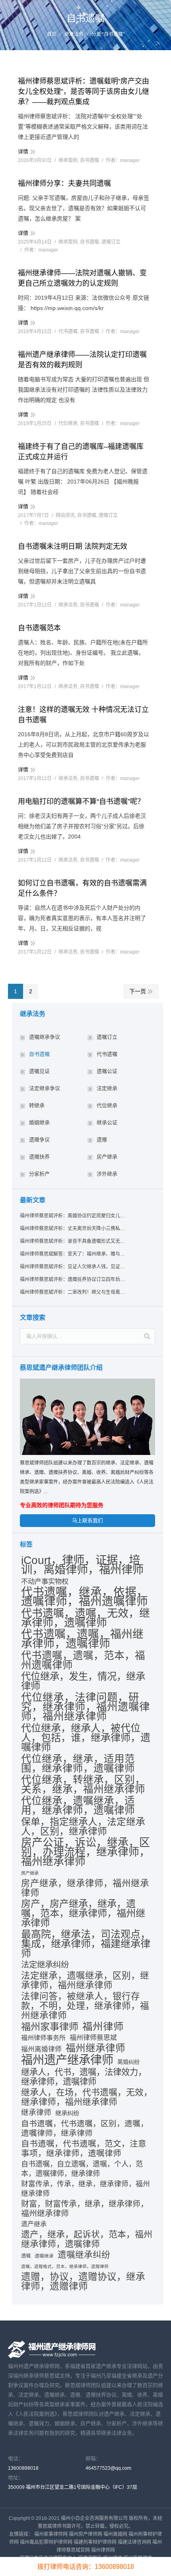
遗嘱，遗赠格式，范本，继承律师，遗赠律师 (65, 2266)
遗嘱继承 (44, 2256)
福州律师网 (103, 2550)
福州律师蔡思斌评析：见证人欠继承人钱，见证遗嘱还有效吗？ (73, 1267)
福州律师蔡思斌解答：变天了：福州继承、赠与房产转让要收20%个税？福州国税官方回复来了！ (73, 1254)
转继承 (37, 1105)
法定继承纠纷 (45, 1965)
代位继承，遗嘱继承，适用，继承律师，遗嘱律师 (78, 1806)
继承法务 (74, 34)
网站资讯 (65, 515)
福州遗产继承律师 (67, 2060)
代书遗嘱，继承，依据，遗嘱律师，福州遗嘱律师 (85, 1597)
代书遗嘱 (68, 332)
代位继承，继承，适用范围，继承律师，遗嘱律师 (78, 1763)
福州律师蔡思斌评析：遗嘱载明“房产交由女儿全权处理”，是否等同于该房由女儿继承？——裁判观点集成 (84, 92)
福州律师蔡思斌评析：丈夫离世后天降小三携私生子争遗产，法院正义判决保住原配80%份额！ (73, 1229)
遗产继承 (34, 2224)
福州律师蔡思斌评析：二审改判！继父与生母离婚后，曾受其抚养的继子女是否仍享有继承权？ (73, 1292)
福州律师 (103, 2026)
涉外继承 (107, 1174)
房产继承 (107, 1157)
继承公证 (107, 1122)
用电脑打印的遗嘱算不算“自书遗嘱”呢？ (81, 801)
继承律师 (36, 2113)
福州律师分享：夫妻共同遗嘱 (64, 183)
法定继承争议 (45, 1088)
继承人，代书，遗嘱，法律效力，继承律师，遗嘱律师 (84, 2077)
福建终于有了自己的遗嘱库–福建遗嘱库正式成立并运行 (81, 452)
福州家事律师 (50, 2027)
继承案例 (68, 160)
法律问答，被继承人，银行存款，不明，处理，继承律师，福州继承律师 (85, 2006)
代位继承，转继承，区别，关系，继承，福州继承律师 (83, 1784)
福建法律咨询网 (134, 2542)
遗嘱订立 (111, 242)
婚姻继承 (39, 1122)
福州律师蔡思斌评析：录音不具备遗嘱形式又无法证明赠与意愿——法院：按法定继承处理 (73, 1241)
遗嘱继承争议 (45, 1037)
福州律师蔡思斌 (93, 2038)
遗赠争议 (39, 1140)
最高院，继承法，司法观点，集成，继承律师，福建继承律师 (86, 1944)
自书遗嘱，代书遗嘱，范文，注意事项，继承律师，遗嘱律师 (84, 2148)
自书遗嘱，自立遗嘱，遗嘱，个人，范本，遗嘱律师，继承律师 (82, 2169)
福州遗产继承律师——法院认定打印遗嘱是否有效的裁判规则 (82, 360)
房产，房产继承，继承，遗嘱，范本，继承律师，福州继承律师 (83, 1913)
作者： (123, 160)
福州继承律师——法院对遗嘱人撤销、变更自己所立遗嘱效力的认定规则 (82, 278)
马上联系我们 (87, 1520)
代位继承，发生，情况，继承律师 (83, 1681)
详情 (23, 151)
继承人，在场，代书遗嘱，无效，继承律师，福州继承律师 (87, 2097)
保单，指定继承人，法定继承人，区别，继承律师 (83, 1827)
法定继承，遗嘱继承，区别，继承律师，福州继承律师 (85, 1980)
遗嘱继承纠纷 (84, 2255)
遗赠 (102, 1140)
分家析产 (39, 1174)
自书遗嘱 (89, 160)
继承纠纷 (67, 2113)
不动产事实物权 (45, 1581)
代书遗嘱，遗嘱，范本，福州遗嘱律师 (83, 1660)
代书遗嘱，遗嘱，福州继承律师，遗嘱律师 (82, 1639)
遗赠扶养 (39, 1157)
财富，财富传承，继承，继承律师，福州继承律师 (85, 2209)
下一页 (138, 991)
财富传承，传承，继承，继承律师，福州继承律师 (85, 2189)
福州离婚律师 (41, 2049)
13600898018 (23, 2468)
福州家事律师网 (51, 2534)
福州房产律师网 (85, 2534)
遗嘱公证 (107, 1071)
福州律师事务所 (43, 2038)
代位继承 (68, 423)
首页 (52, 34)
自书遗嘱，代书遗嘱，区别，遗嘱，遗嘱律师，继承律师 (85, 2128)
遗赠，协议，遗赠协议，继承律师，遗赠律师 (83, 2282)
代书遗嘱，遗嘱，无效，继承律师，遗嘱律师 (85, 1618)
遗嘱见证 (39, 1071)
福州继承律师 (95, 2048)
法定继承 (107, 1088)
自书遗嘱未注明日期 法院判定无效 (73, 546)
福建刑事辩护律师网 (95, 2542)
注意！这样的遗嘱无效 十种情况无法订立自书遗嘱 (83, 715)
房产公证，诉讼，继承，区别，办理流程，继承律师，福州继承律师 (85, 1852)
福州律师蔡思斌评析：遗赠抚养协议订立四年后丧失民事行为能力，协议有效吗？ (73, 1279)
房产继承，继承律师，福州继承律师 (85, 1888)
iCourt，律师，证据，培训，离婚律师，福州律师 (82, 1565)
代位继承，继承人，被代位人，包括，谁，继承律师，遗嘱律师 (86, 1737)
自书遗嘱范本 (39, 628)
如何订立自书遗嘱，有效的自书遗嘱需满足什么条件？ (82, 888)
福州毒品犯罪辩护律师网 (46, 2542)
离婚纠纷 (128, 2062)
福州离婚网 (115, 2534)
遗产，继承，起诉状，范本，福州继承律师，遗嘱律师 (87, 2239)
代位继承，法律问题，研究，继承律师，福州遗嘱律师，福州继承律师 (85, 1707)
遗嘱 (26, 2256)
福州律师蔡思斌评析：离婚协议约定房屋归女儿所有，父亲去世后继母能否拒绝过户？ (73, 1216)
